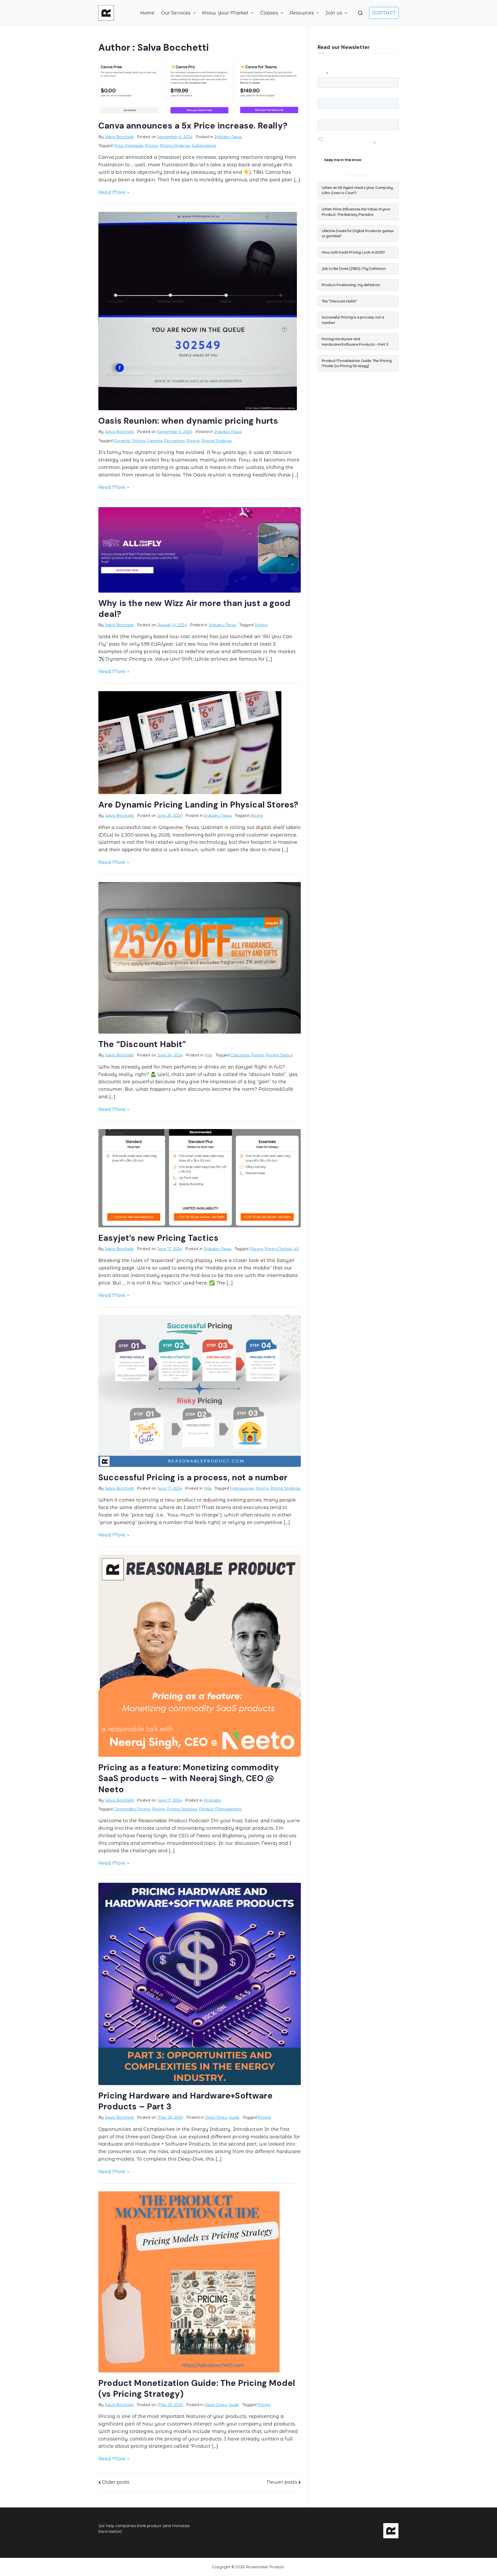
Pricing (151, 146)
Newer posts (282, 2482)
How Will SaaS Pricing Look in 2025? (353, 252)
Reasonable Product (265, 2567)
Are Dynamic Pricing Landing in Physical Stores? (198, 805)
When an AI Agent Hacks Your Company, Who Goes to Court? (358, 190)
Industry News (228, 137)
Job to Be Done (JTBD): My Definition (354, 268)
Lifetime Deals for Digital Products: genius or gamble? (358, 233)
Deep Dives (216, 2117)
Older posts (116, 2482)
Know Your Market (225, 13)
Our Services (176, 13)
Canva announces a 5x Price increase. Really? (193, 126)
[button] (193, 13)
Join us (334, 13)
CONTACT (384, 13)
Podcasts (212, 1800)
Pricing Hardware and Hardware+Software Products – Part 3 (355, 342)
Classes (269, 13)
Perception (174, 441)
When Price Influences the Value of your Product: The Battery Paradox (356, 212)
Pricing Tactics (279, 1055)
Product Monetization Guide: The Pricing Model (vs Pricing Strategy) (357, 363)
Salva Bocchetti (119, 137)
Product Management (220, 1809)
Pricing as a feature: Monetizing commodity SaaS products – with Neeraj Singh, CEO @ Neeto (189, 1778)
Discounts (240, 1055)
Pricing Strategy (175, 146)
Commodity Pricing (132, 1809)
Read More (112, 192)
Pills (208, 1055)
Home (148, 13)
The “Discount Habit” (142, 1044)
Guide (234, 2117)
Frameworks (242, 1488)
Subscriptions (204, 146)
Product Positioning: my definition (351, 285)
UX (296, 1249)
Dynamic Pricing (129, 441)
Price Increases (128, 146)
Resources (302, 13)
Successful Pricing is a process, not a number (193, 1477)
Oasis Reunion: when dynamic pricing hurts (188, 421)
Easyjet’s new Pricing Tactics (158, 1238)
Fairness (154, 441)
